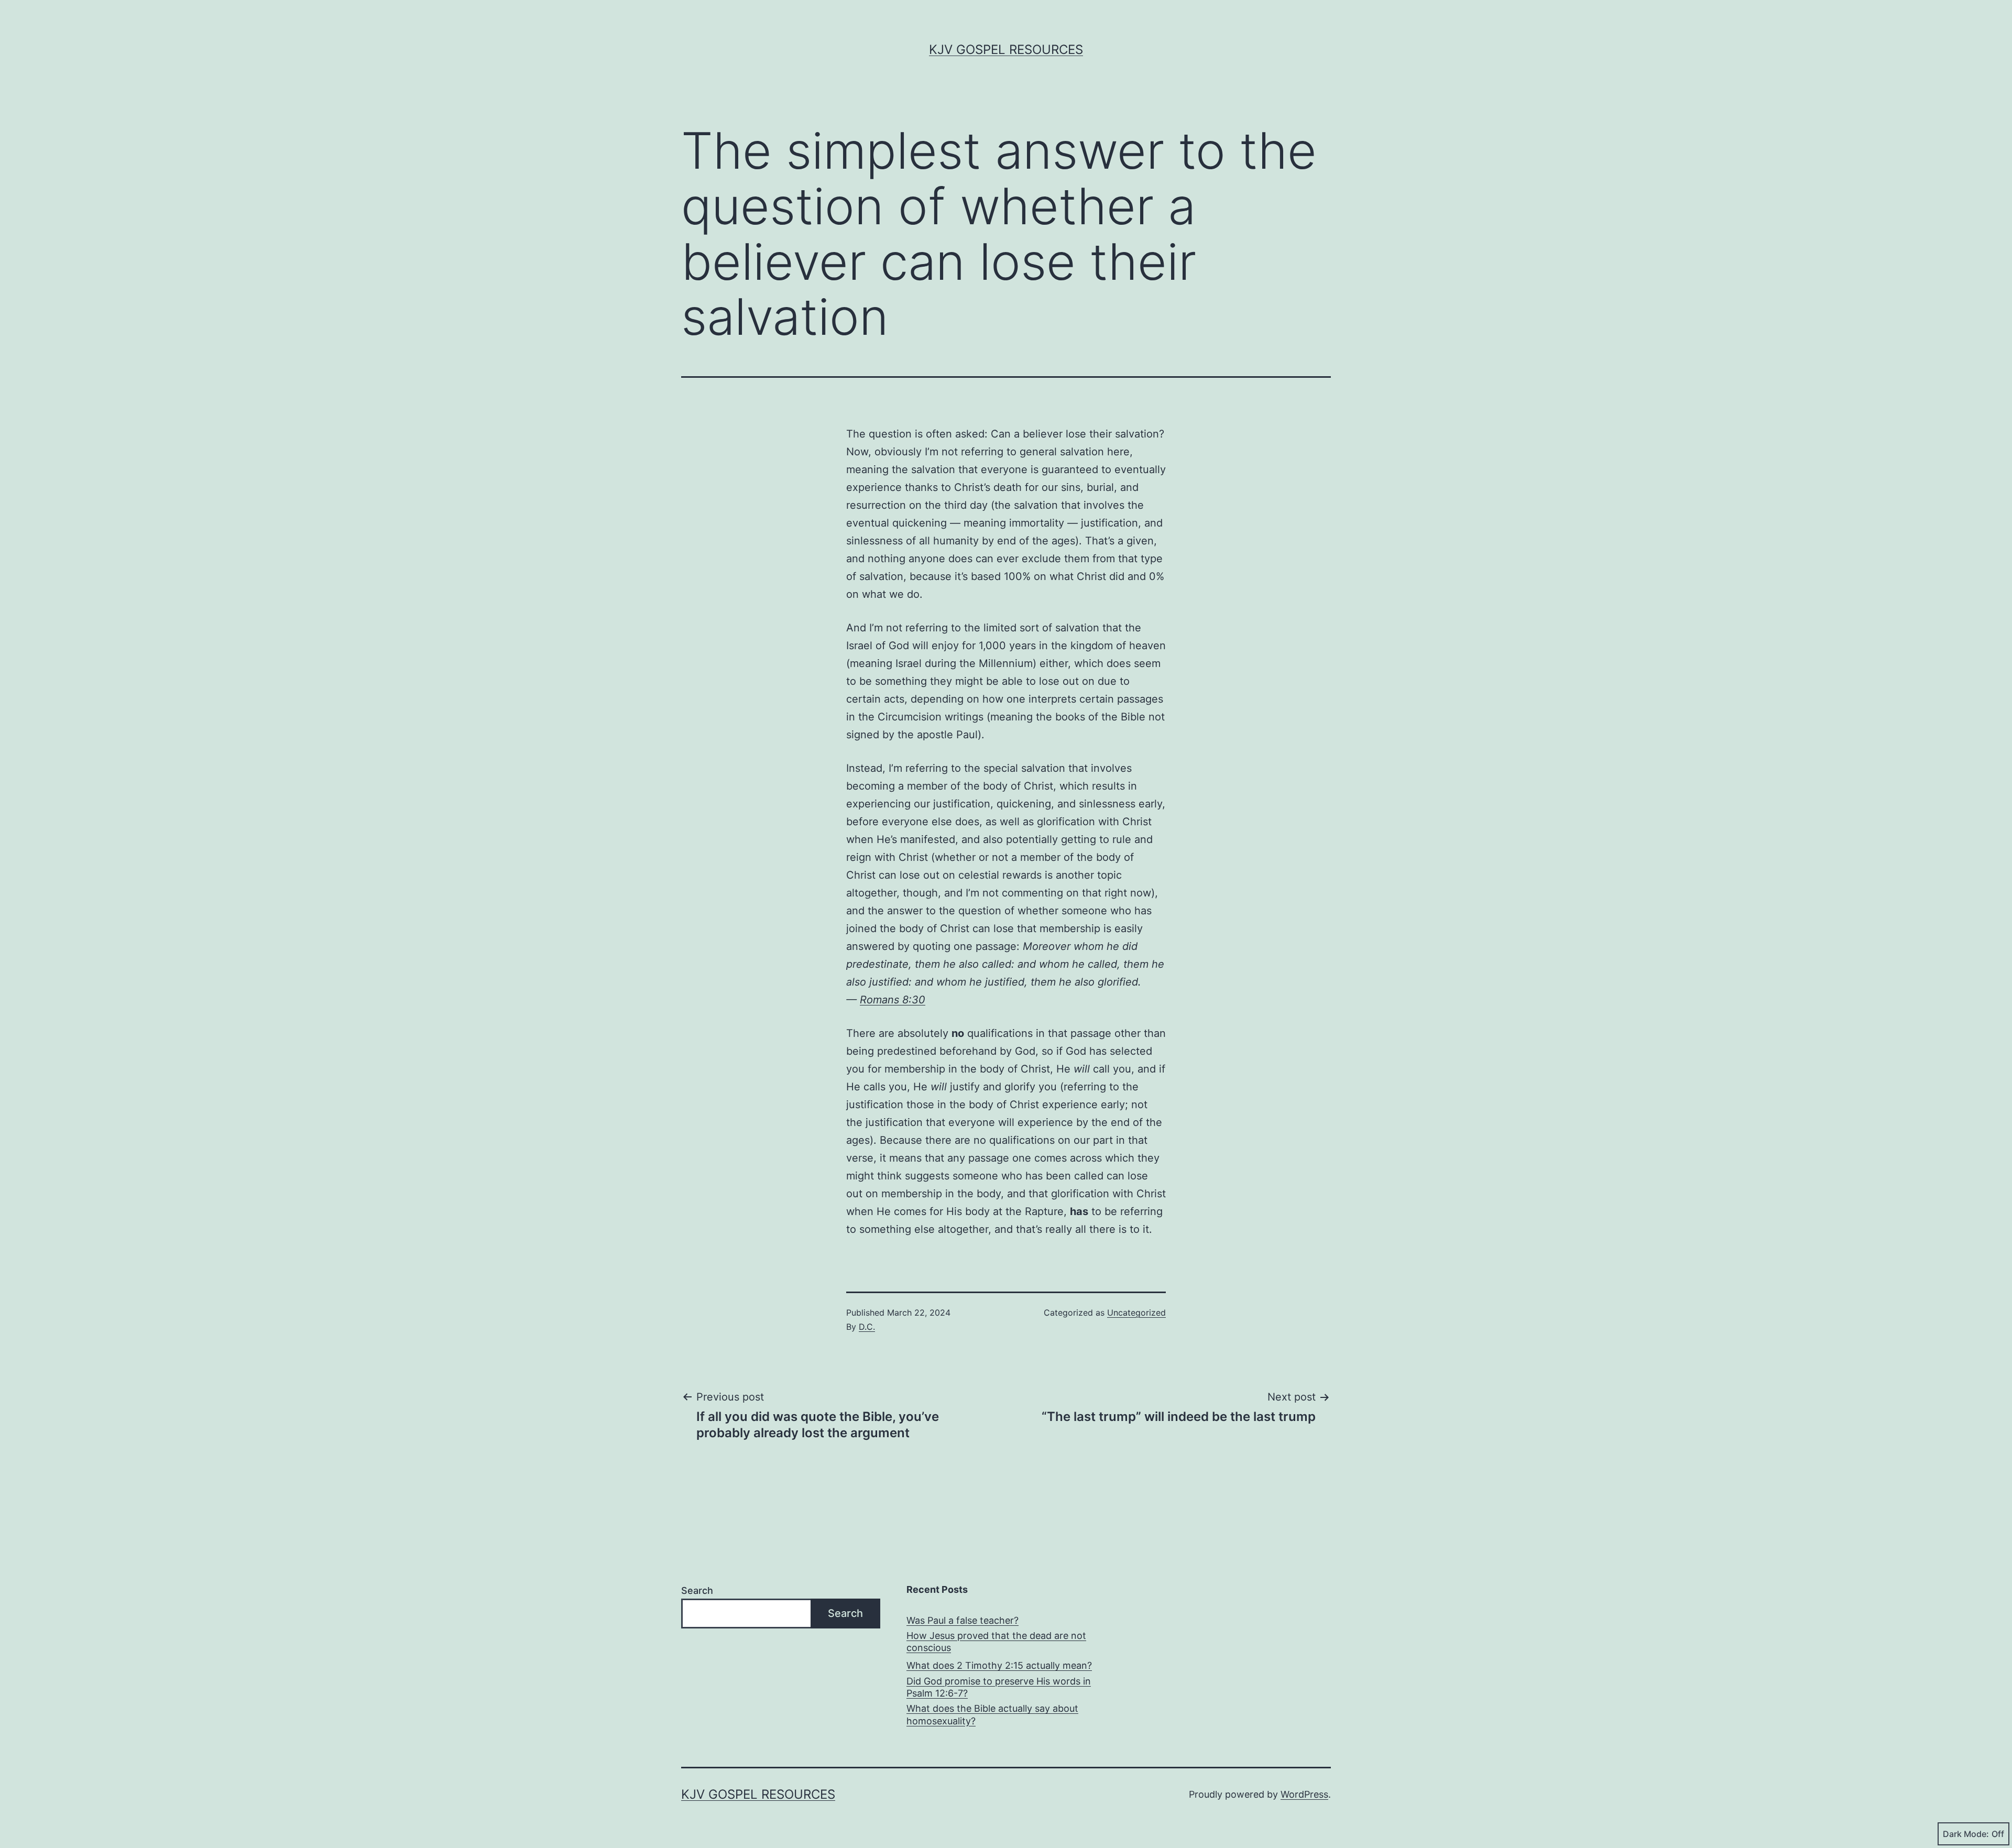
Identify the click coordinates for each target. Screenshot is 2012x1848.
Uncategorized (1136, 1313)
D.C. (867, 1327)
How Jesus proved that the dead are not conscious (996, 1642)
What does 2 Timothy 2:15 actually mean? (999, 1665)
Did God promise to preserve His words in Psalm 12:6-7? (999, 1687)
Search (697, 1590)
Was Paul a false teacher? (963, 1620)
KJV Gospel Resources (1006, 50)
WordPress (1304, 1794)
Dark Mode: (1966, 1834)
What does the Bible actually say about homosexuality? (992, 1714)
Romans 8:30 (893, 1000)
